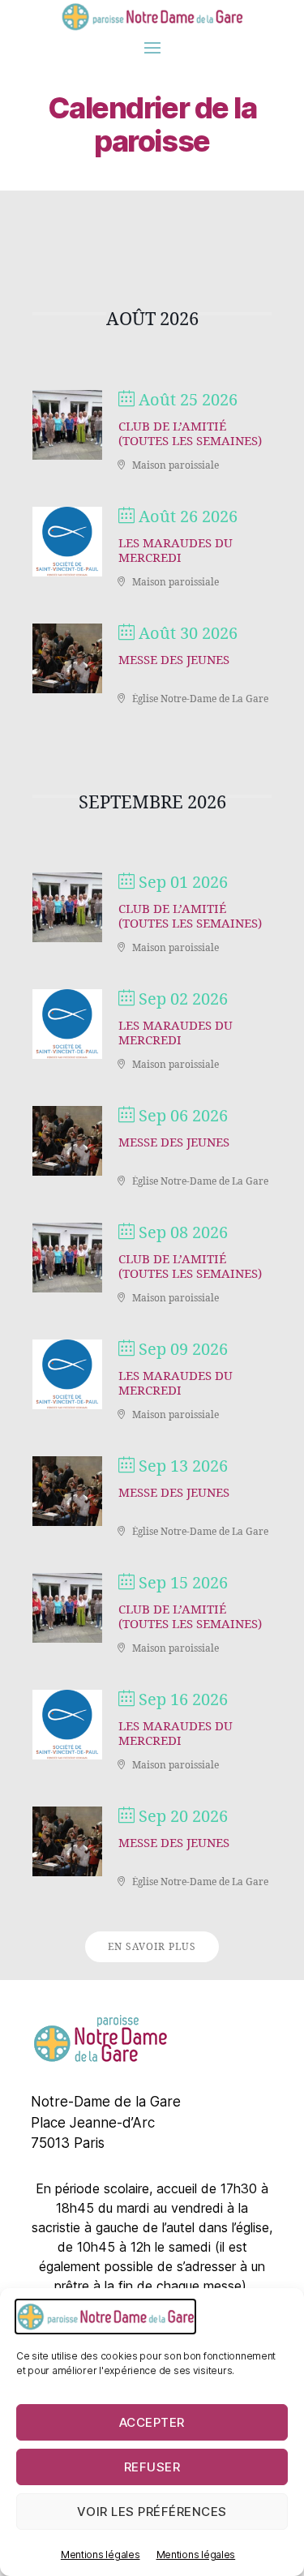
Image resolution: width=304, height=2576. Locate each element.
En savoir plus (152, 1947)
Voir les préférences (152, 2512)
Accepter (152, 2422)
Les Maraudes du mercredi (176, 551)
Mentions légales (101, 2555)
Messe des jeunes (174, 660)
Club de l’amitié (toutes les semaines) (190, 434)
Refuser (152, 2467)
